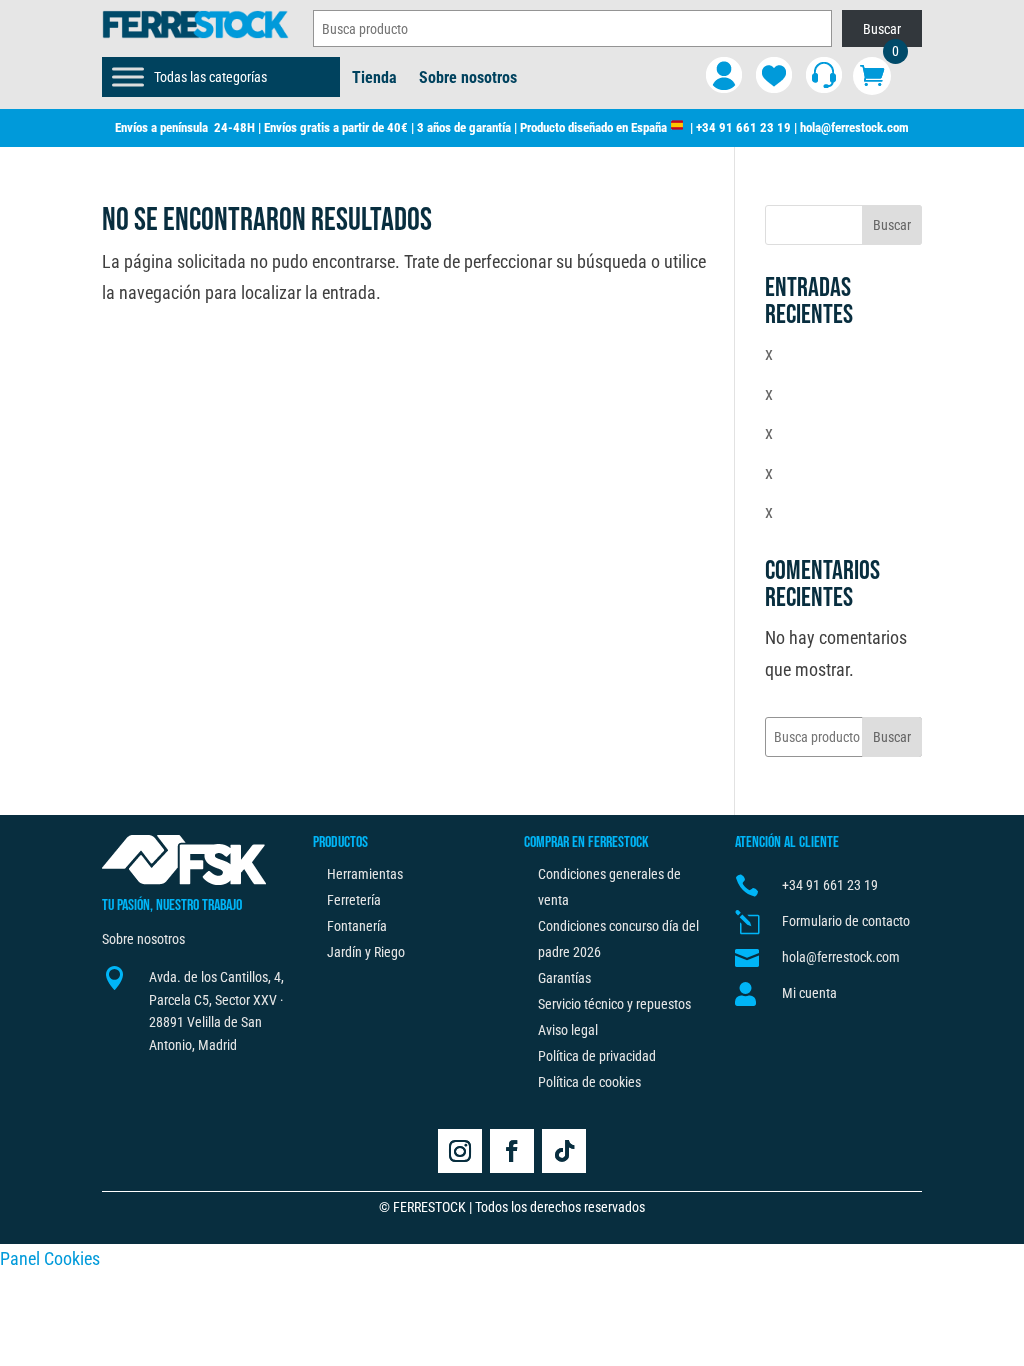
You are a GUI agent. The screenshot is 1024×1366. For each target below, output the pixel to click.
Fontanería (357, 926)
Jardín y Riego (366, 952)
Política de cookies (589, 1082)
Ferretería (354, 900)
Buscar (882, 29)
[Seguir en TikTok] (564, 1151)
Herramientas (365, 874)
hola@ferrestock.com (854, 127)
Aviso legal (568, 1030)
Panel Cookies (50, 1258)
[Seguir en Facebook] (512, 1151)
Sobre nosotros (468, 79)
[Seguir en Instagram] (460, 1151)
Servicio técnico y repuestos (614, 1004)
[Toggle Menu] (128, 77)
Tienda (374, 79)
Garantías (564, 978)
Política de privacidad (597, 1056)
